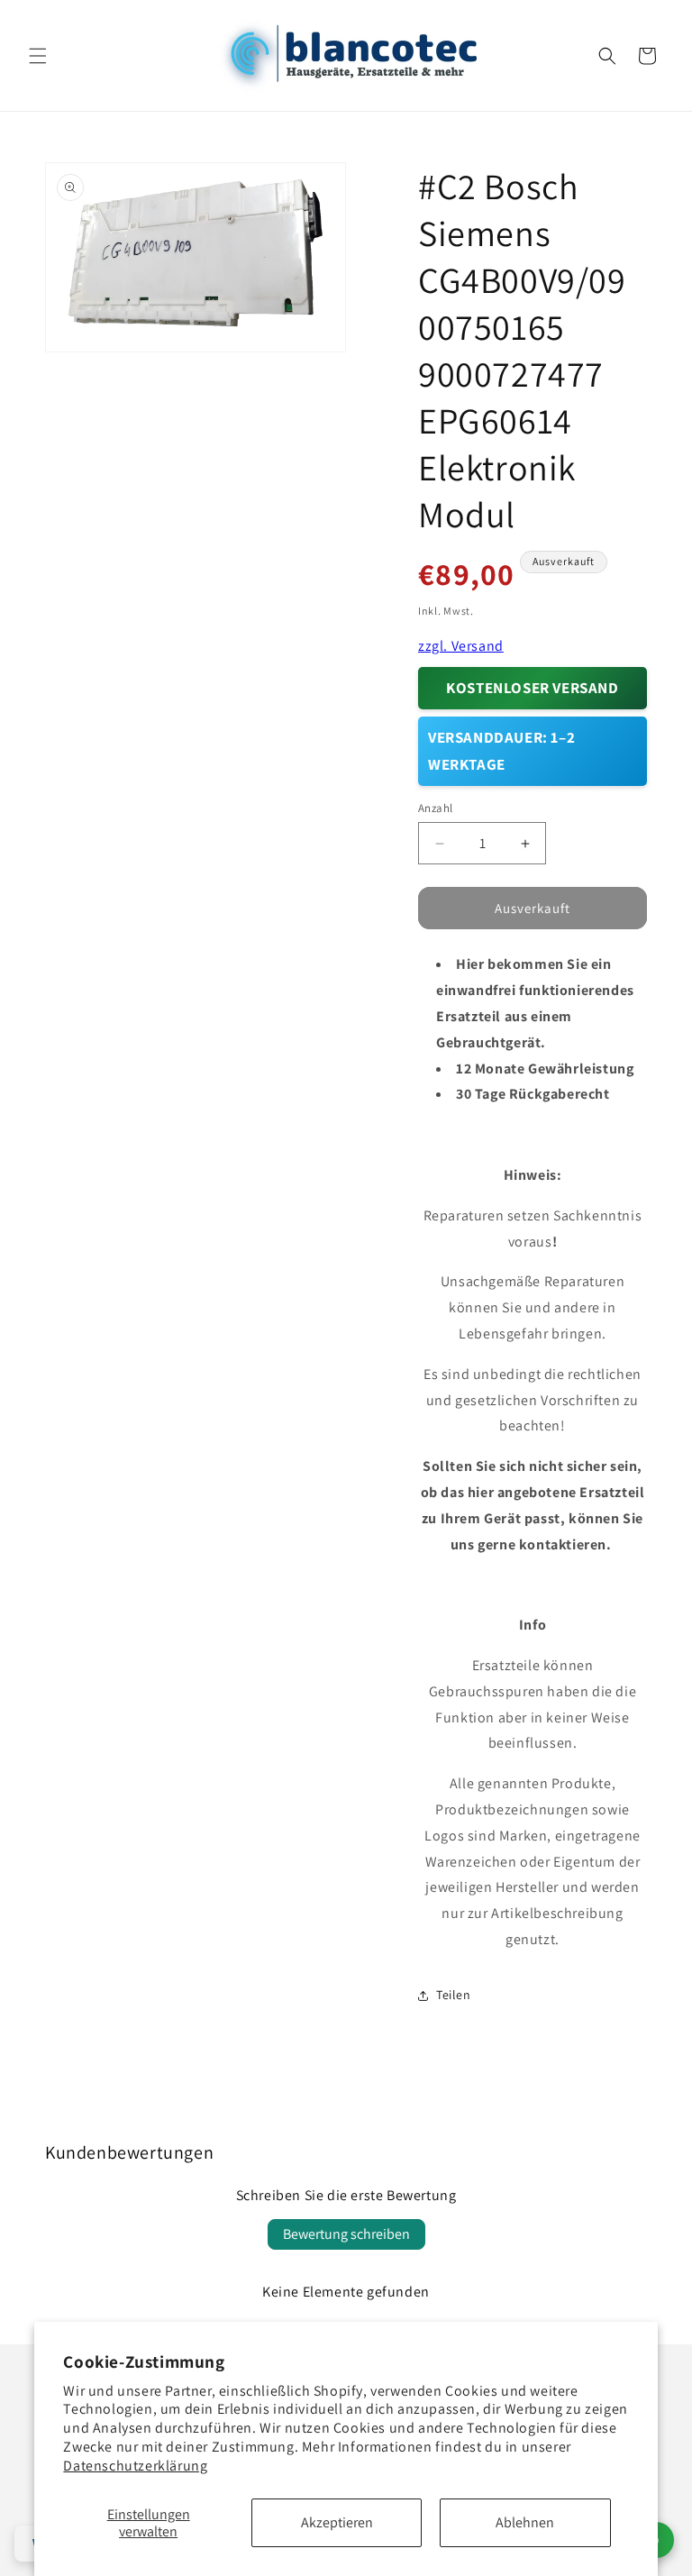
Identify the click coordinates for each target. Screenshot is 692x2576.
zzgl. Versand (461, 646)
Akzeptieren (337, 2522)
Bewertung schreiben (346, 2234)
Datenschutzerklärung (135, 2466)
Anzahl (435, 808)
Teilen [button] (454, 1995)
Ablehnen (525, 2522)
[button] (38, 56)
